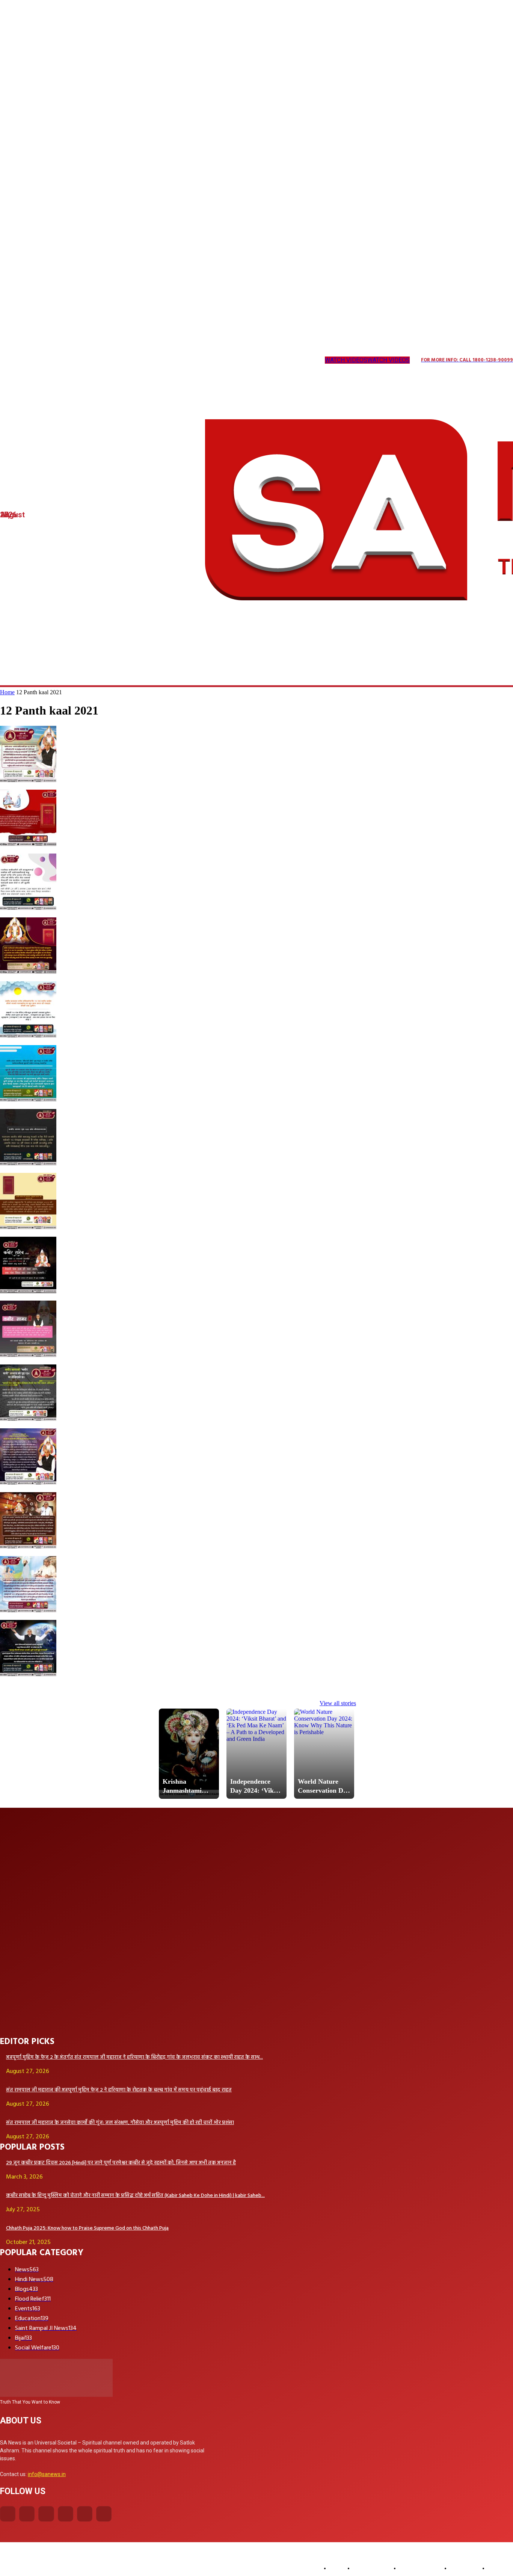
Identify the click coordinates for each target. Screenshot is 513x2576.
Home (7, 692)
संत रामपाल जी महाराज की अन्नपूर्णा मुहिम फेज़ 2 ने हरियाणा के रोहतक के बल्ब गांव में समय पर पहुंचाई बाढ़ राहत (119, 2090)
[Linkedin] (49, 360)
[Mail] (64, 360)
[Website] (110, 360)
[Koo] (34, 360)
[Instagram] (18, 360)
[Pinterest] (79, 360)
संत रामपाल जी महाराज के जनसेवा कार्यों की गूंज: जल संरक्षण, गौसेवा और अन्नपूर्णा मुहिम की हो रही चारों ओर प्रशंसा (120, 2123)
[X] (95, 360)
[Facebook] (8, 2514)
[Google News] (141, 360)
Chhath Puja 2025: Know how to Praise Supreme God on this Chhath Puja (87, 2228)
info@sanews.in (47, 2474)
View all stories (338, 1703)
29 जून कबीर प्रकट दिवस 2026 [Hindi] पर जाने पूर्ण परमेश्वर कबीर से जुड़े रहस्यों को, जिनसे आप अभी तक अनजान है (121, 2163)
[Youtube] (125, 360)
